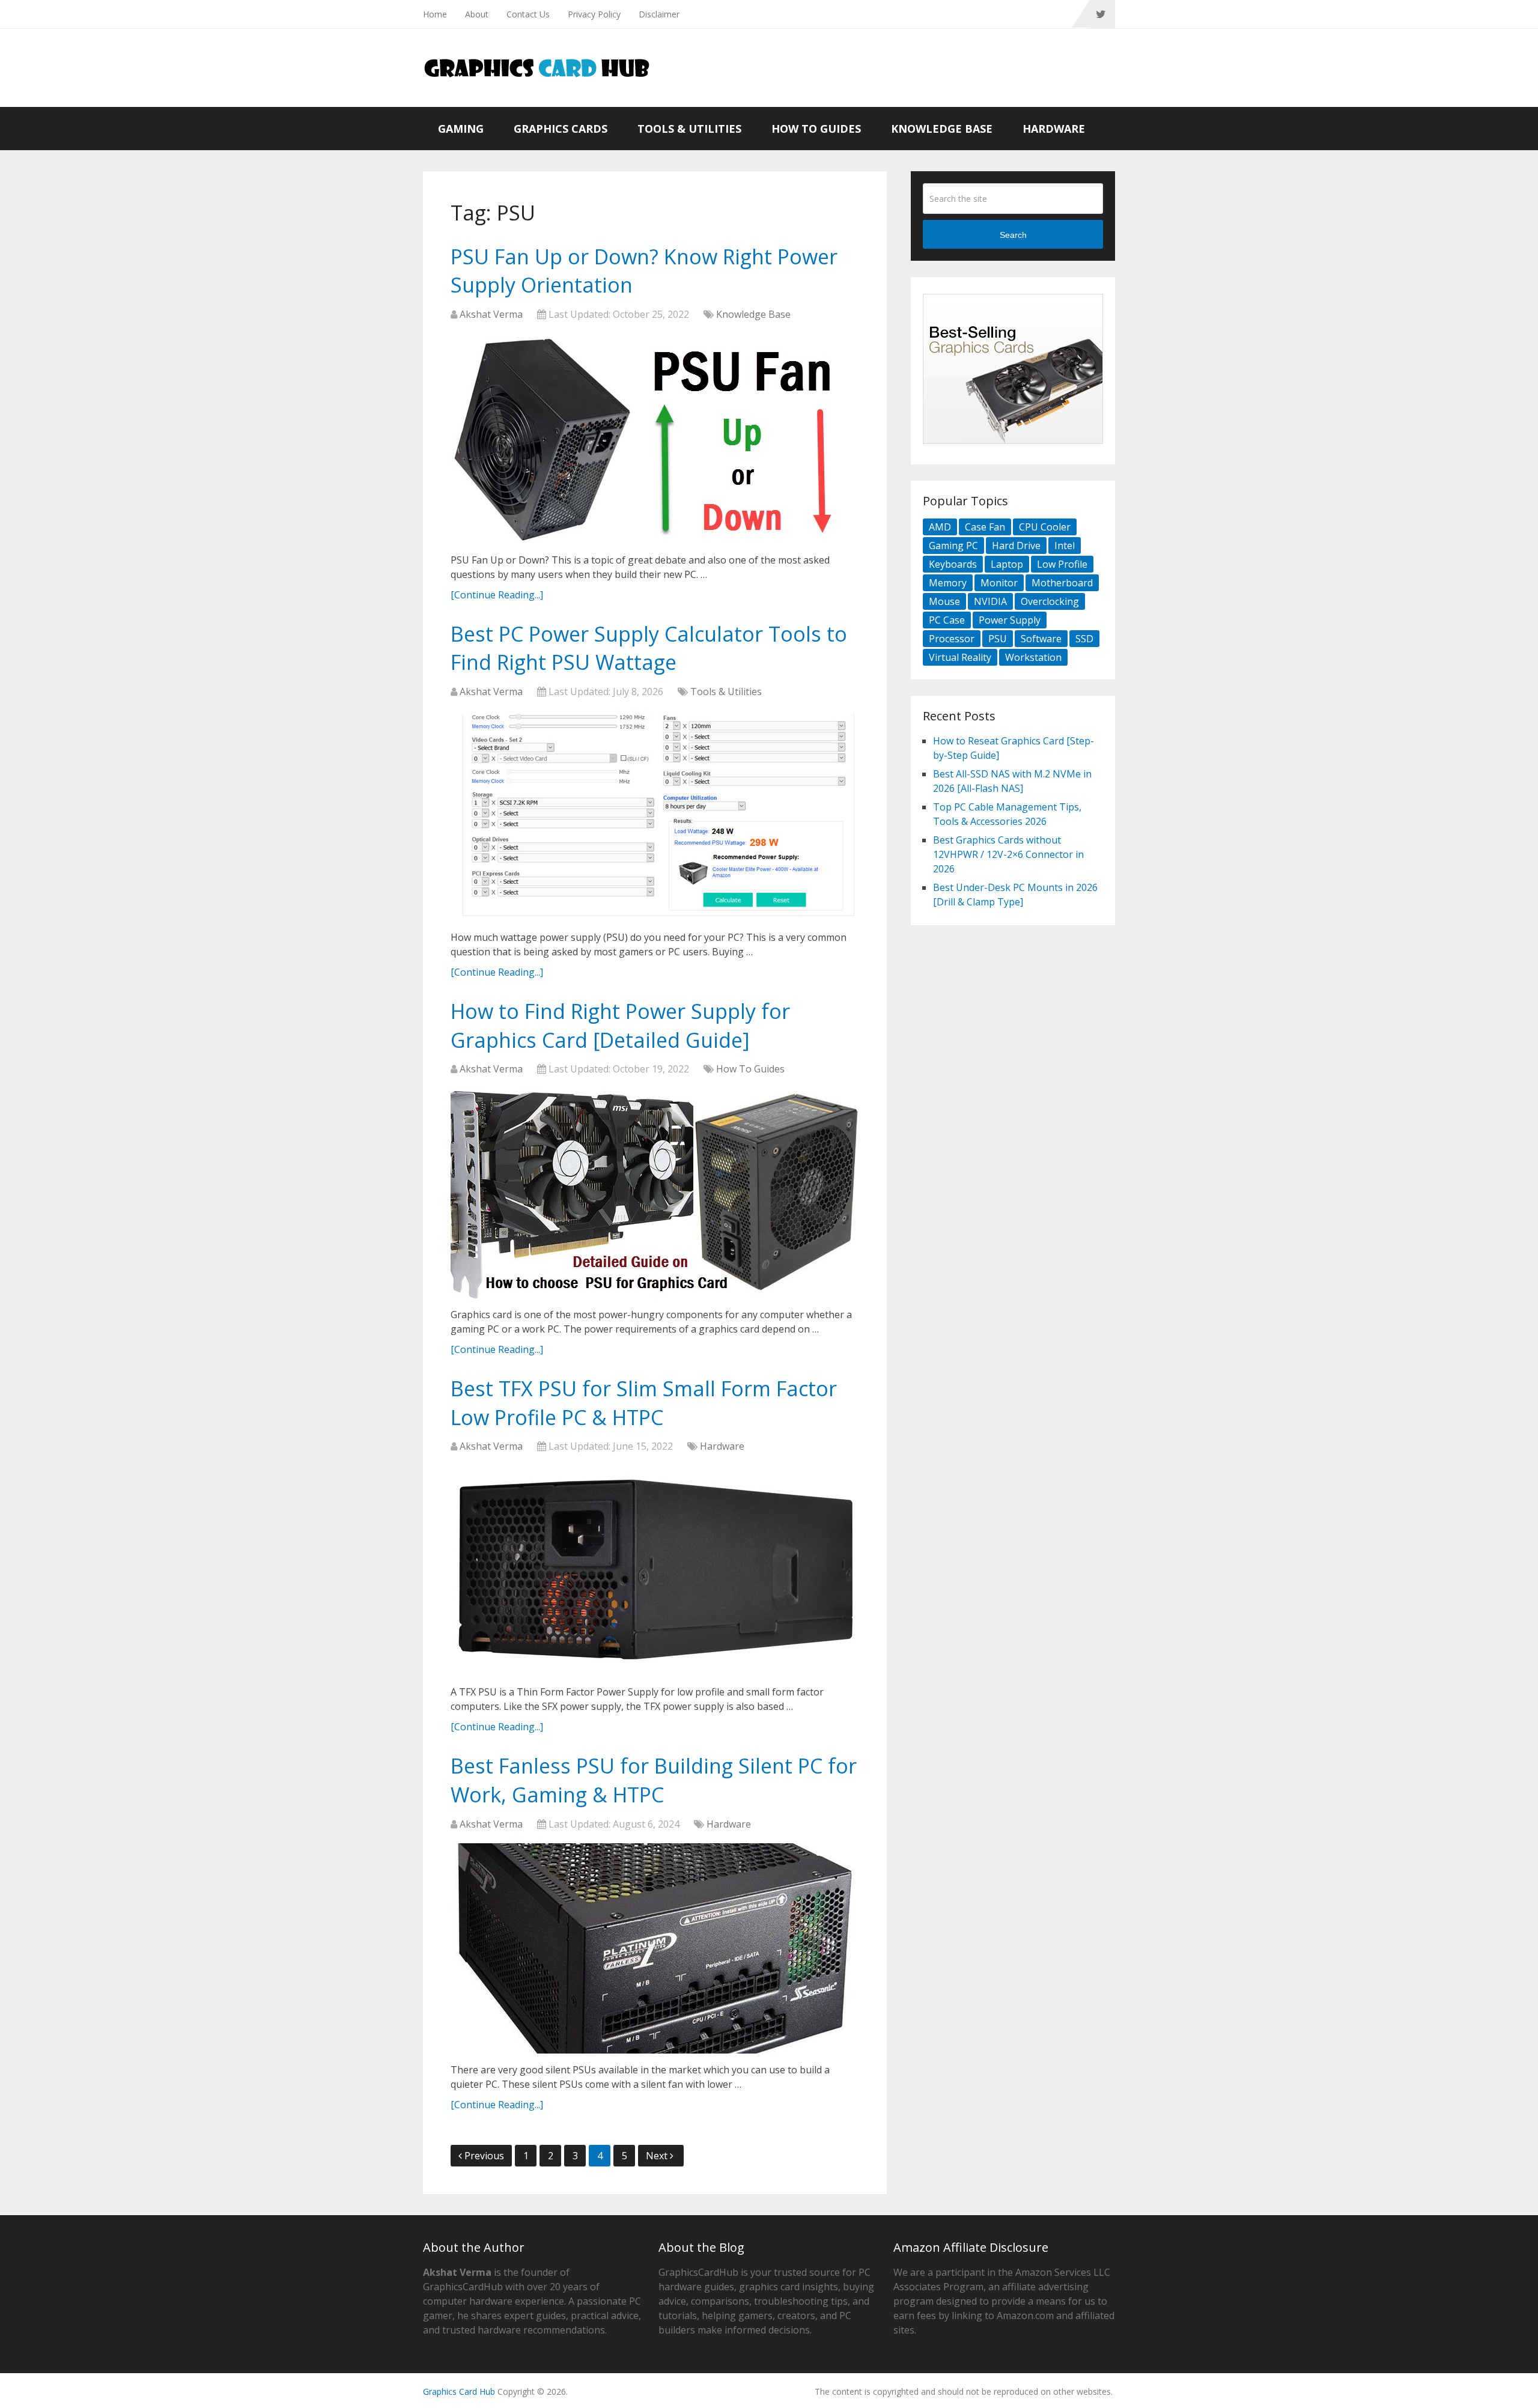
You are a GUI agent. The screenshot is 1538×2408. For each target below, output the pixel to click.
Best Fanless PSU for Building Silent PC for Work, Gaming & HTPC (654, 1780)
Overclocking (1050, 601)
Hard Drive (1016, 546)
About (477, 14)
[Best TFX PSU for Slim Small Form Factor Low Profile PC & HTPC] (655, 1570)
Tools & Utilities (689, 129)
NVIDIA (990, 601)
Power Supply (1010, 620)
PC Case (947, 620)
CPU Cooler (1045, 527)
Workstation (1033, 657)
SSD (1084, 639)
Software (1041, 639)
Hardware (1054, 129)
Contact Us (528, 14)
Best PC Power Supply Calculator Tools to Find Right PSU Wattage (649, 648)
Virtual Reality (960, 657)
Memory (948, 583)
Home (435, 14)
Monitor (999, 583)
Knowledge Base (942, 129)
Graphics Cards (561, 129)
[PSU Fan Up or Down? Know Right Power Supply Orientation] (655, 439)
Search (1013, 235)
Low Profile (1062, 564)
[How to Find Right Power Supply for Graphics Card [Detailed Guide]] (655, 1193)
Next (658, 2156)
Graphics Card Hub (459, 2391)
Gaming (461, 129)
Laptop (1007, 564)
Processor (952, 639)
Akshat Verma (491, 314)
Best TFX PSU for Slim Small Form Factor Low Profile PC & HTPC (644, 1403)
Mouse (944, 601)
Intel (1065, 546)
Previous (484, 2156)
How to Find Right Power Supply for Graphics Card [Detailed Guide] (620, 1026)
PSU (998, 639)
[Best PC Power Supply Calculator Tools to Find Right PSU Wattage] (655, 816)
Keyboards (953, 564)
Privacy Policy (594, 14)
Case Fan (985, 527)
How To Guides (816, 129)
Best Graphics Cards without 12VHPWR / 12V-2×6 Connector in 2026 (1008, 854)
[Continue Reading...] (497, 595)
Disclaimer (659, 14)
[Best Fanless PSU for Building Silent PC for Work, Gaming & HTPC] (655, 1948)
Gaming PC (953, 546)
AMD (940, 527)
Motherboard (1062, 583)
